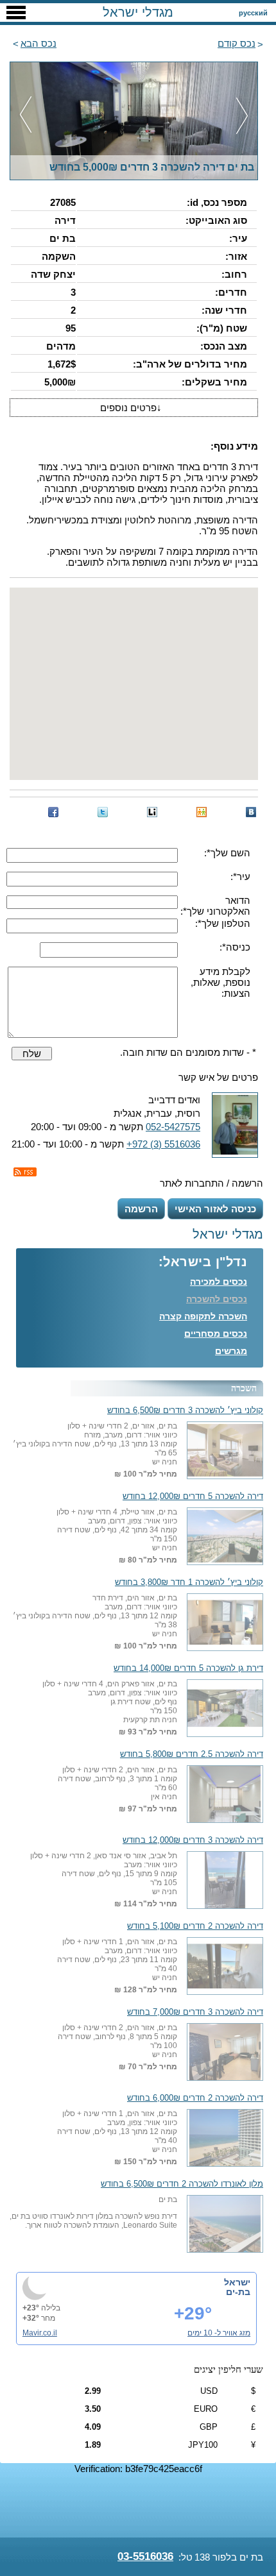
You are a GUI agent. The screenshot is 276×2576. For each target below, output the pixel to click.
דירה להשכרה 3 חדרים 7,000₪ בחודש (195, 2012)
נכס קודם (237, 43)
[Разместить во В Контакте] (251, 812)
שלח (32, 1054)
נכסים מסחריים (216, 1334)
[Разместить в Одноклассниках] (202, 812)
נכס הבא (39, 43)
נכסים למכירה (219, 1282)
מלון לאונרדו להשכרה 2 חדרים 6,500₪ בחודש (182, 2184)
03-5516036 (145, 2556)
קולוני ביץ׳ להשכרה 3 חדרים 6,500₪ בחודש (185, 1411)
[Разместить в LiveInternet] (152, 812)
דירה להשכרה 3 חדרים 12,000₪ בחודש (193, 1840)
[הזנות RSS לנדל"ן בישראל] (25, 1172)
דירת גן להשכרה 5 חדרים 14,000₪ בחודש (188, 1668)
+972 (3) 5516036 (163, 1144)
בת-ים (238, 2292)
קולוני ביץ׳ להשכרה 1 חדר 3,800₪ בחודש (189, 1582)
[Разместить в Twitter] (103, 812)
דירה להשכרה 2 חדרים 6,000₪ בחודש (195, 2098)
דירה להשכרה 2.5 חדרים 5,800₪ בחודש (192, 1754)
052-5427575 (173, 1127)
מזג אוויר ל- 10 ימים (219, 2333)
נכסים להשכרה (217, 1299)
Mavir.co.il (40, 2333)
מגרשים (231, 1351)
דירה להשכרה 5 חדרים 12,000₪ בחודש (193, 1496)
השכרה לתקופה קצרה (203, 1316)
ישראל (237, 2282)
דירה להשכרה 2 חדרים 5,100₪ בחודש (195, 1926)
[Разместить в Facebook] (53, 812)
